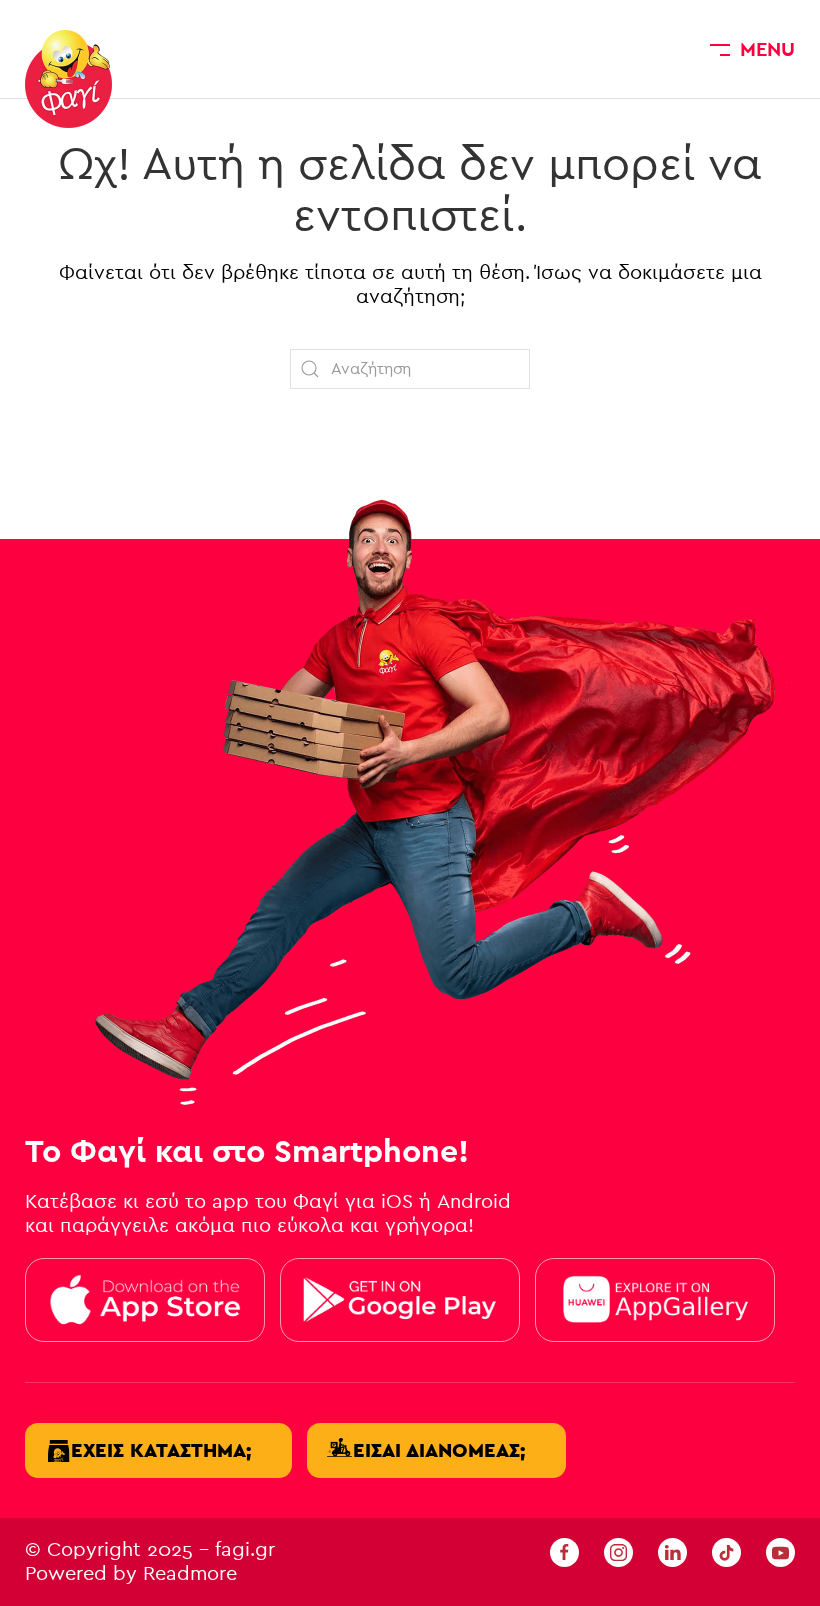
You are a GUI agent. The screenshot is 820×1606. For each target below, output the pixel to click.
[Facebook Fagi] (564, 1550)
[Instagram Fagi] (618, 1550)
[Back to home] (68, 79)
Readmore (190, 1573)
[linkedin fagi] (672, 1550)
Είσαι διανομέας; (439, 1450)
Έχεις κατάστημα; (161, 1450)
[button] (752, 49)
